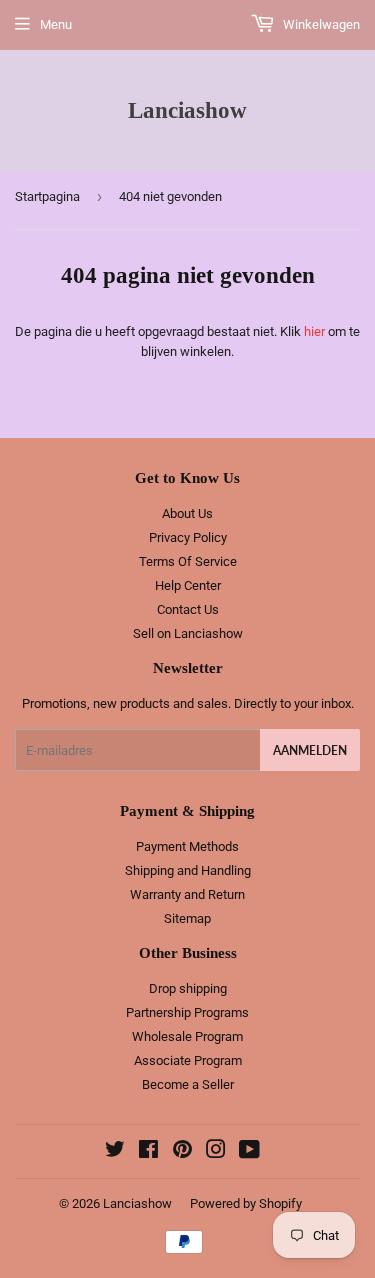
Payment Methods (187, 846)
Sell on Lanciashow (188, 633)
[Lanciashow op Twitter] (115, 1152)
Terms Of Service (188, 561)
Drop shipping (188, 988)
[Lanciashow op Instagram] (216, 1152)
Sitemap (187, 918)
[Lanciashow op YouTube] (249, 1152)
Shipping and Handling (188, 870)
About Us (187, 513)
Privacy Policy (188, 537)
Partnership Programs (187, 1012)
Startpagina (47, 196)
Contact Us (188, 609)
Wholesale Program (187, 1036)
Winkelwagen (320, 24)
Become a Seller (188, 1084)
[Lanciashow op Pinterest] (182, 1152)
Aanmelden (310, 750)
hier (314, 331)
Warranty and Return (187, 894)
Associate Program (188, 1060)
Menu (56, 24)
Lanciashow (187, 110)
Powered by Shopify (246, 1203)
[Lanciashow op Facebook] (148, 1152)
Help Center (188, 585)
